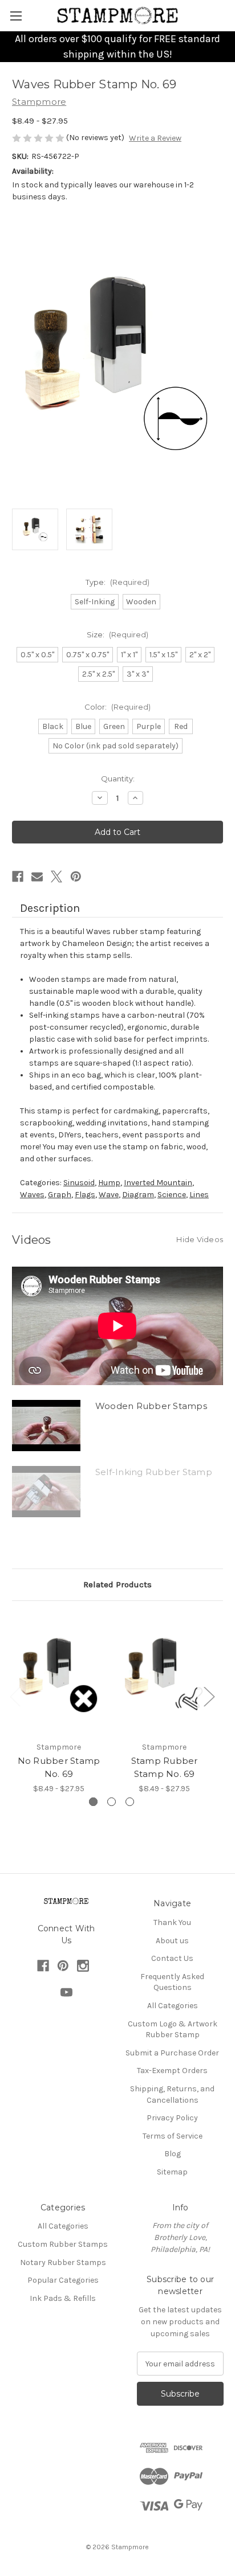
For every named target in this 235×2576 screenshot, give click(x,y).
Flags (85, 1195)
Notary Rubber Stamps (63, 2262)
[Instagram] (83, 1966)
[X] (56, 877)
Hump (109, 1183)
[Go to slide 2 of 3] (112, 1802)
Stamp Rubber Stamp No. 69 (165, 1767)
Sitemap (172, 2172)
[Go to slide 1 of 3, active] (93, 1802)
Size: (117, 634)
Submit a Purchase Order (172, 2053)
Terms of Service (173, 2136)
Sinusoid (79, 1183)
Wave (109, 1195)
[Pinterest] (76, 877)
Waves (32, 1195)
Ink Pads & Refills (63, 2298)
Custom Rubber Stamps (63, 2244)
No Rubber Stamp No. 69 (59, 1767)
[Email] (37, 877)
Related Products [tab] (117, 1584)
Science (172, 1195)
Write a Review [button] (155, 138)
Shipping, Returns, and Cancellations (172, 2094)
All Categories (173, 2006)
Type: (117, 582)
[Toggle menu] (16, 16)
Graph (60, 1195)
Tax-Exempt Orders (172, 2071)
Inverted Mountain (158, 1183)
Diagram (138, 1195)
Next (209, 1696)
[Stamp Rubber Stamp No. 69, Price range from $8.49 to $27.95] (164, 1674)
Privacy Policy (172, 2118)
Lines (199, 1195)
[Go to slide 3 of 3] (130, 1802)
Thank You (172, 1922)
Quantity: (118, 779)
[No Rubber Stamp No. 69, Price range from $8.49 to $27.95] (59, 1674)
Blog (173, 2154)
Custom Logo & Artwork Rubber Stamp (173, 2030)
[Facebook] (18, 877)
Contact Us (172, 1958)
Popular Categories (63, 2280)
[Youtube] (66, 1993)
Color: (117, 707)
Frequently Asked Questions (172, 1982)
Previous (15, 1696)
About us (172, 1941)
